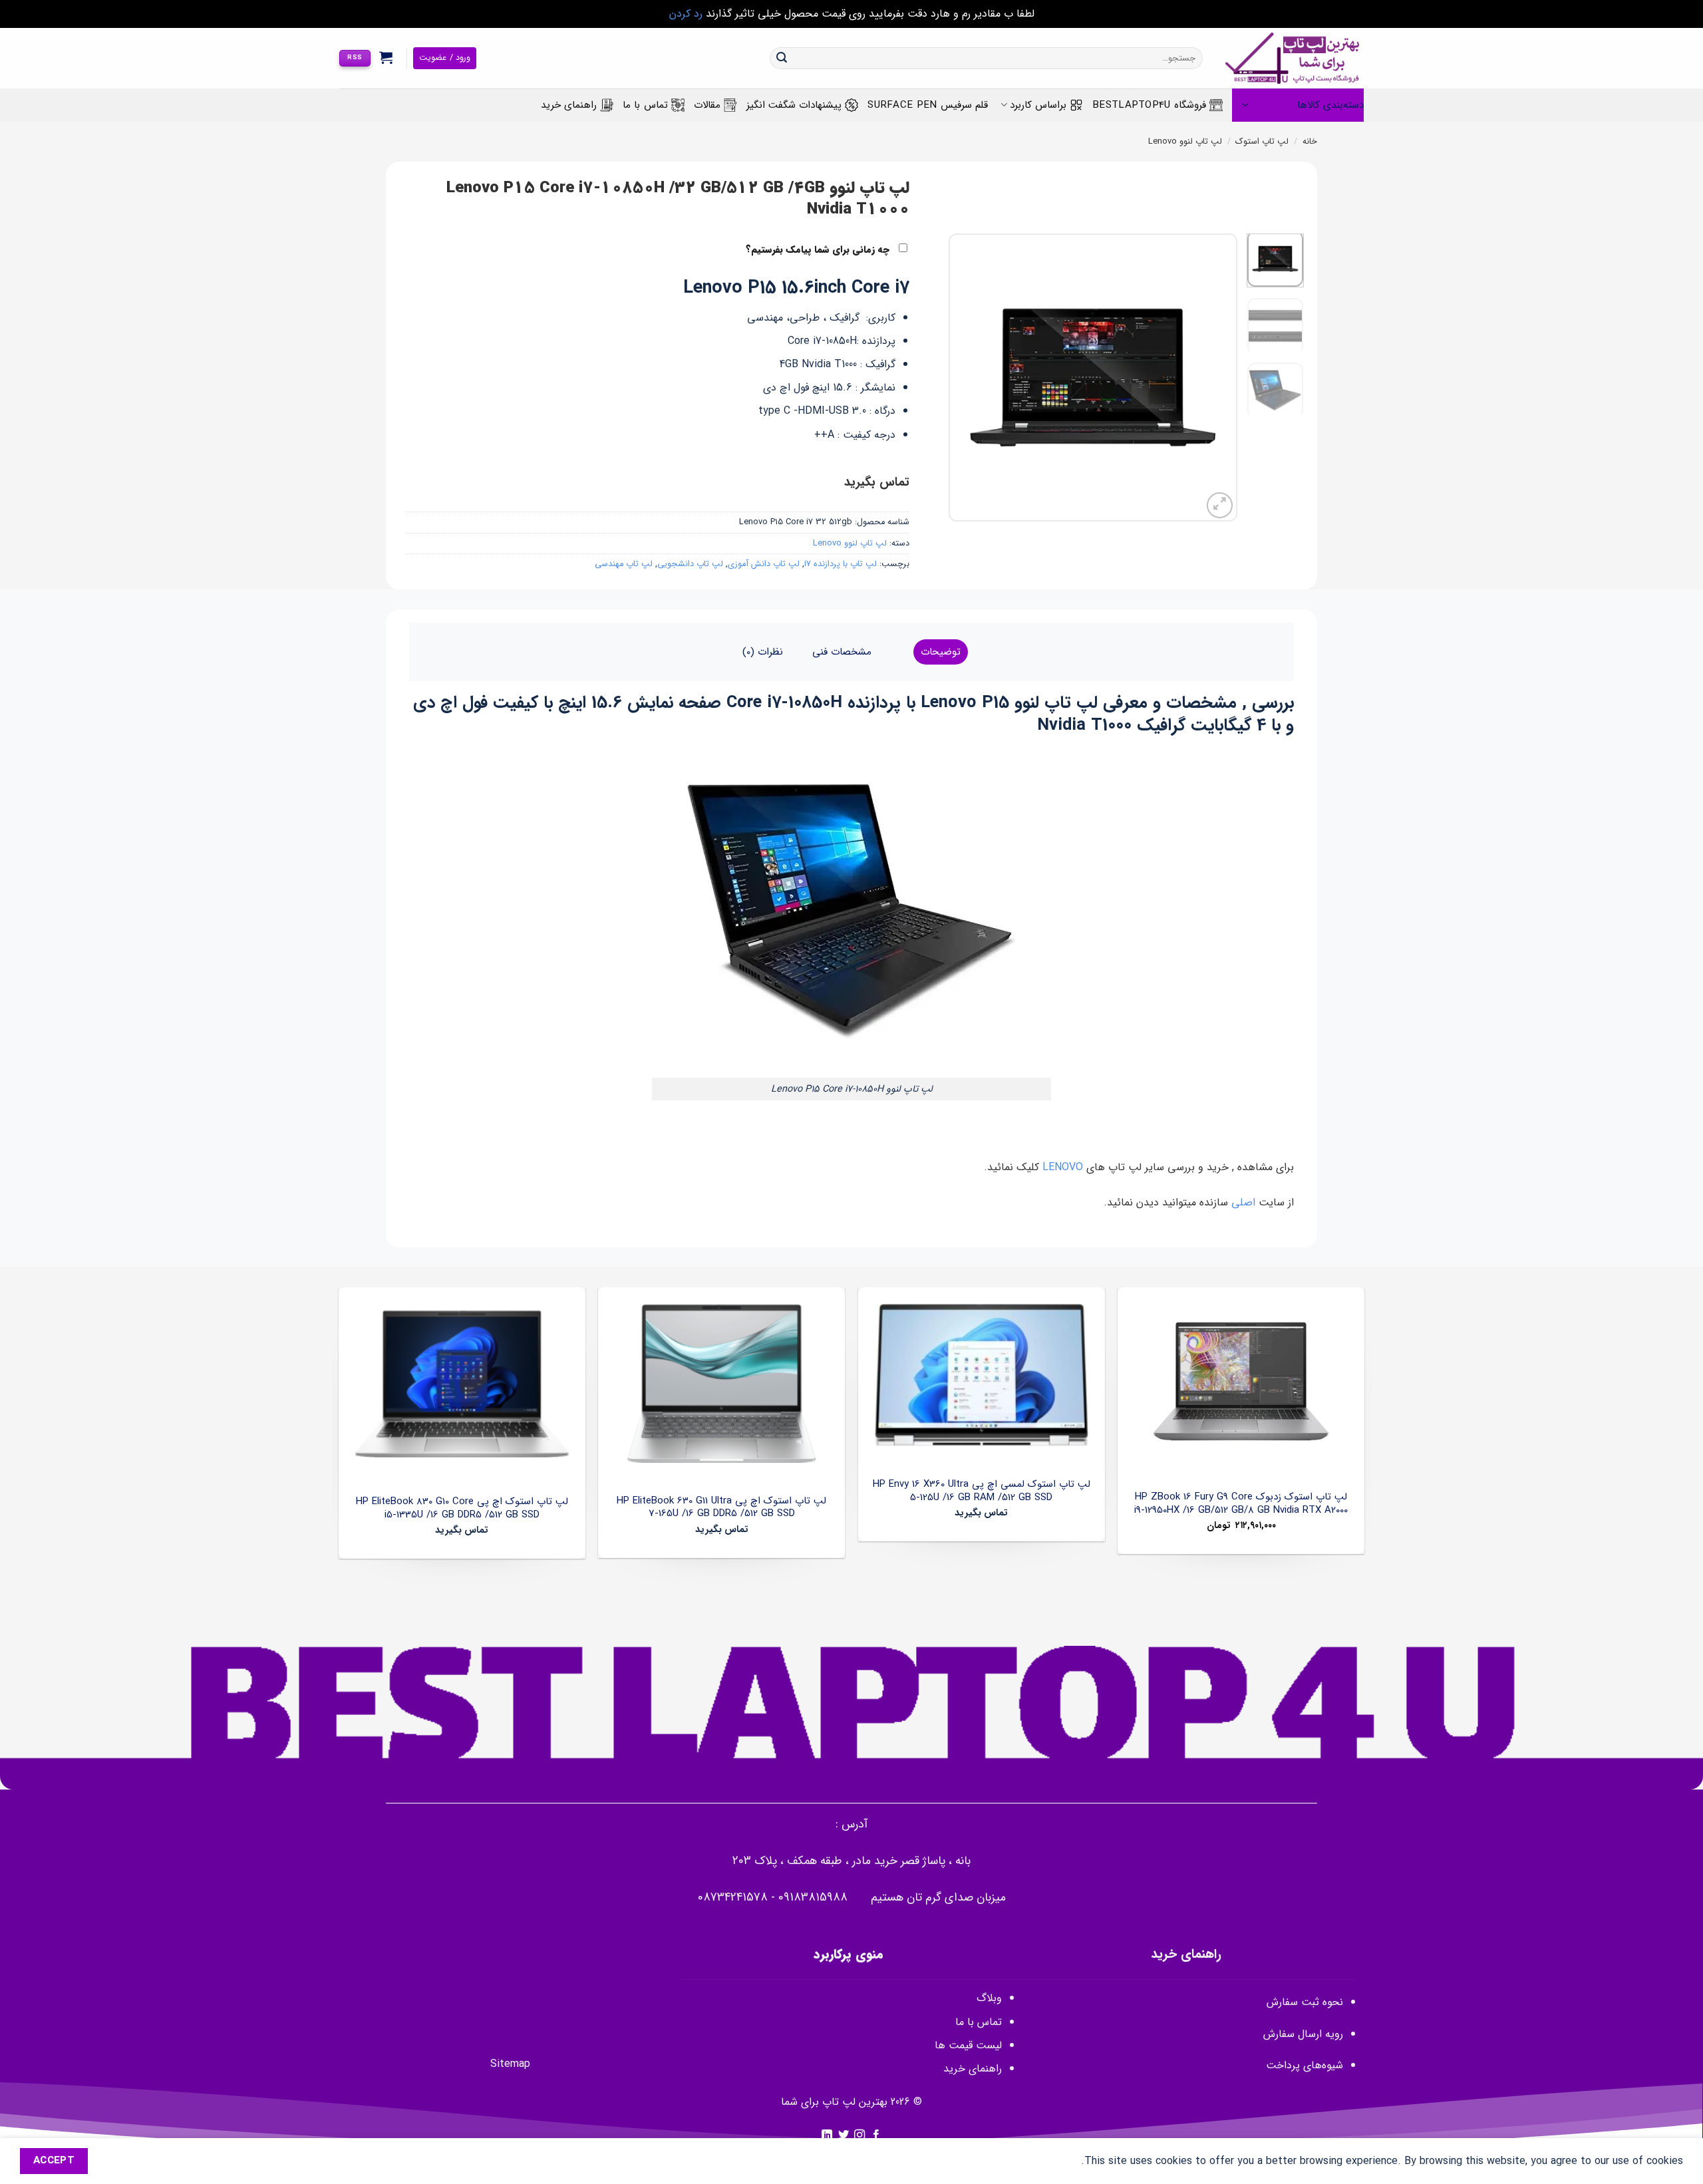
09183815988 (813, 1898)
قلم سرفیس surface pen (928, 105)
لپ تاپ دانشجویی (690, 564)
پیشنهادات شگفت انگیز (794, 105)
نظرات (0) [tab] (763, 652)
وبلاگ (989, 1998)
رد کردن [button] (686, 14)
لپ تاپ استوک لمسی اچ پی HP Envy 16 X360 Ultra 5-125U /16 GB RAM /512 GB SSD (982, 1491)
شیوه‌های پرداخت (1305, 2065)
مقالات (707, 105)
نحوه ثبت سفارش (1305, 2002)
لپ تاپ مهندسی (624, 564)
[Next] (962, 378)
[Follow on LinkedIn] (827, 2135)
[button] (386, 57)
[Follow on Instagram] (859, 2135)
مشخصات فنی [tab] (842, 652)
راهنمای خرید (569, 105)
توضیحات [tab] (941, 652)
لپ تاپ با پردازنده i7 (841, 564)
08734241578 (733, 1898)
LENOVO (1061, 1167)
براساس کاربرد (1038, 105)
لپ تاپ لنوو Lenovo (1185, 142)
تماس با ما (645, 105)
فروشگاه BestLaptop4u (1149, 105)
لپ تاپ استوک (1262, 142)
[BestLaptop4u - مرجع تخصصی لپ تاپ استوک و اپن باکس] (1293, 58)
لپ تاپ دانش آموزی (764, 564)
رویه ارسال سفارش (1303, 2034)
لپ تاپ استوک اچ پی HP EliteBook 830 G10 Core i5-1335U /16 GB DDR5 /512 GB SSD (462, 1508)
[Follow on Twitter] (844, 2135)
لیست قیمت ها (968, 2045)
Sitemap (510, 2064)
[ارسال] (782, 59)
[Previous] (1215, 378)
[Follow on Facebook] (876, 2135)
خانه (1310, 142)
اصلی (1245, 1202)
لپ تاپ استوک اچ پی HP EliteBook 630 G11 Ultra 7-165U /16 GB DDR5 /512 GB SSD (721, 1508)
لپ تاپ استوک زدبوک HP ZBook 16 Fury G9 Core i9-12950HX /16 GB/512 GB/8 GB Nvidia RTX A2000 (1241, 1504)
